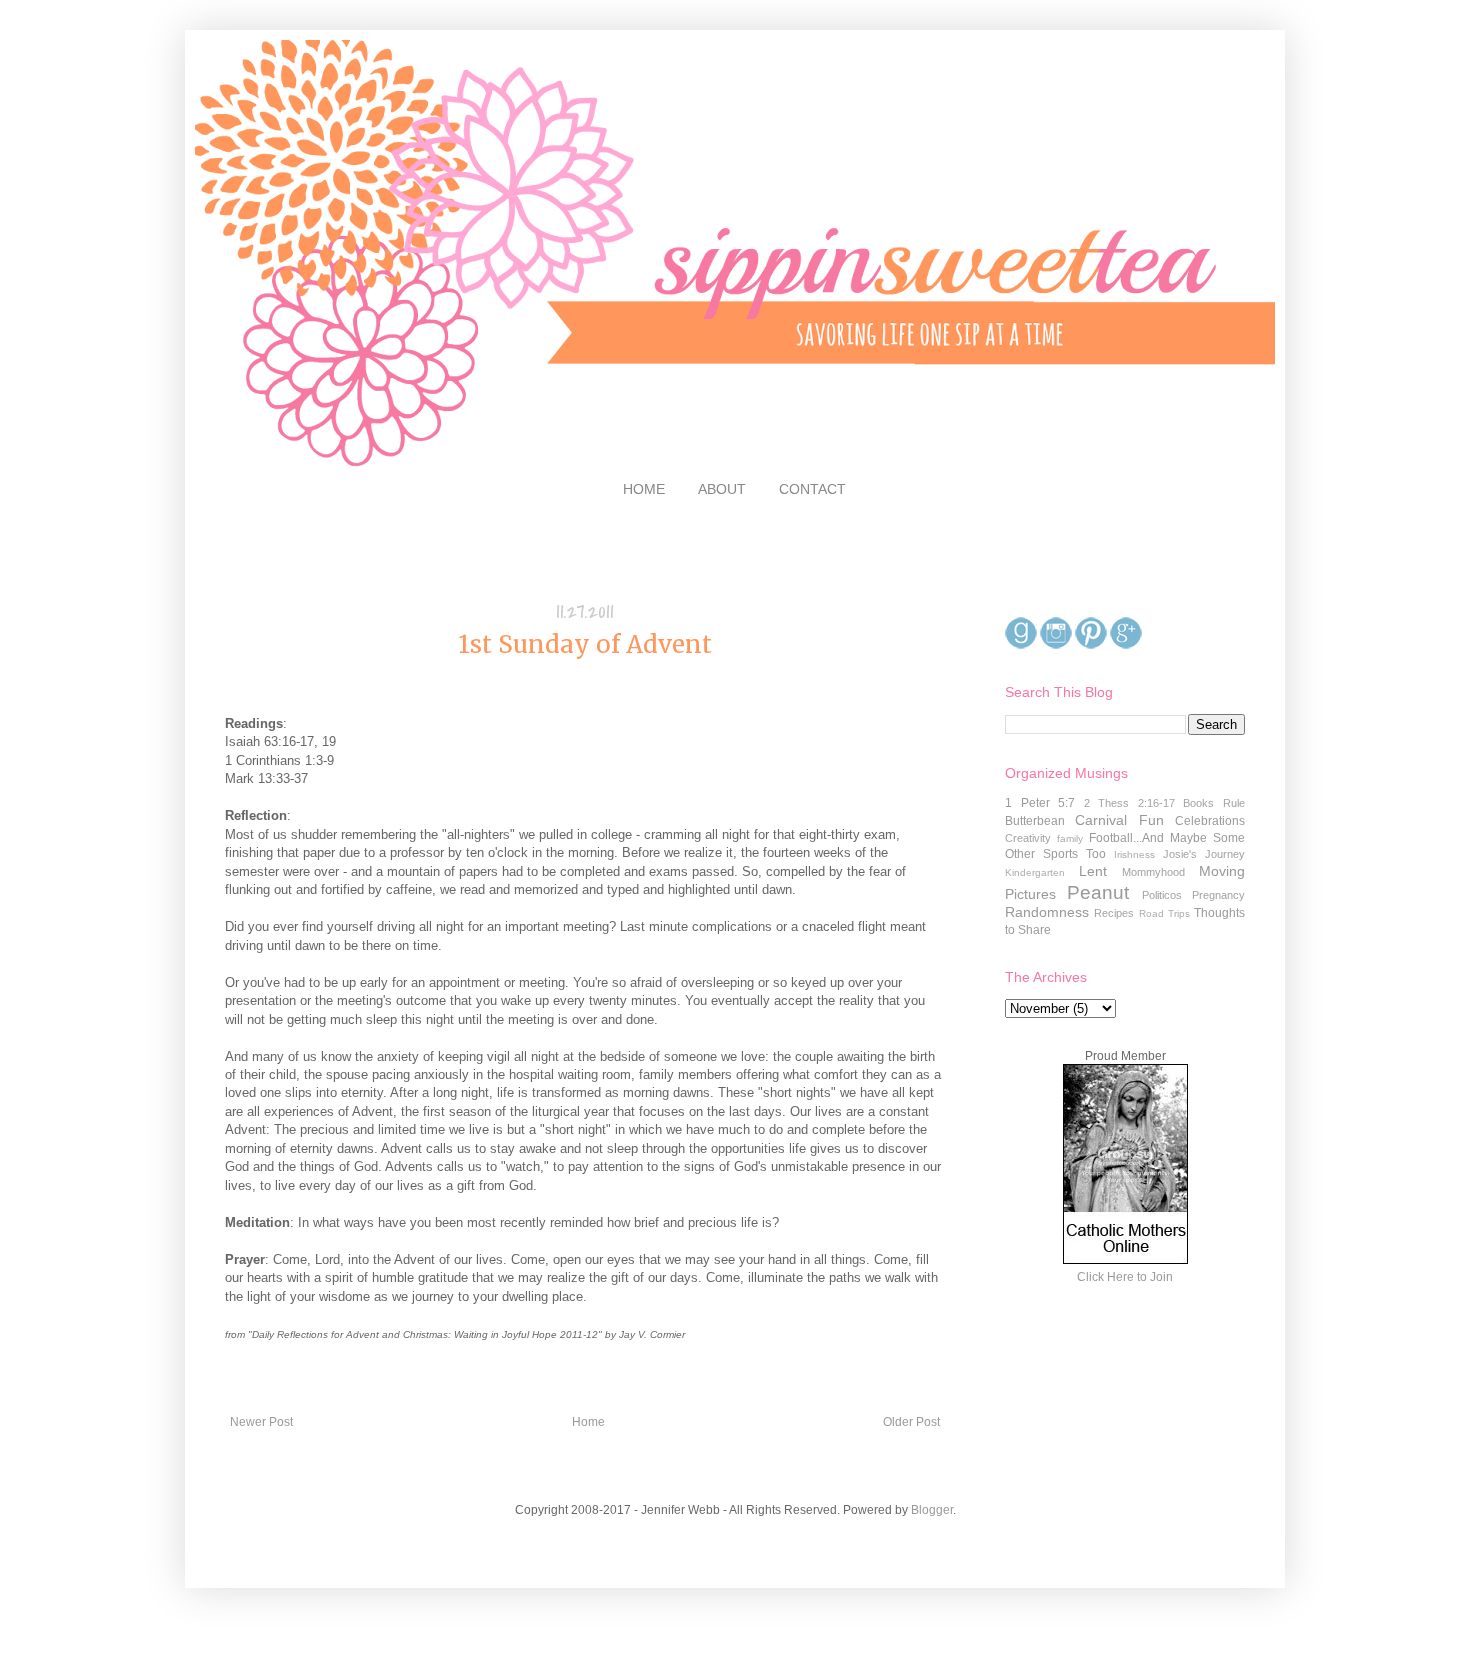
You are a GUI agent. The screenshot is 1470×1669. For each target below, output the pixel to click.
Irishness (1134, 854)
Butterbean (1035, 821)
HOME (644, 489)
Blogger (932, 1510)
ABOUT (722, 489)
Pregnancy (1218, 895)
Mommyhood (1153, 872)
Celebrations (1210, 821)
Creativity (1028, 838)
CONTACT (812, 489)
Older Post (911, 1422)
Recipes (1114, 913)
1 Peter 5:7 (1040, 803)
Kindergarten (1035, 872)
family (1070, 838)
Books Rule (1214, 803)
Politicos (1162, 895)
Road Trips (1164, 913)
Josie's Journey (1204, 854)
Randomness (1047, 912)
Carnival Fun (1119, 820)
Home (588, 1422)
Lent (1093, 871)
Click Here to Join (1125, 1277)
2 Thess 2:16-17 (1129, 803)
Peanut (1098, 892)
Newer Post (261, 1422)
